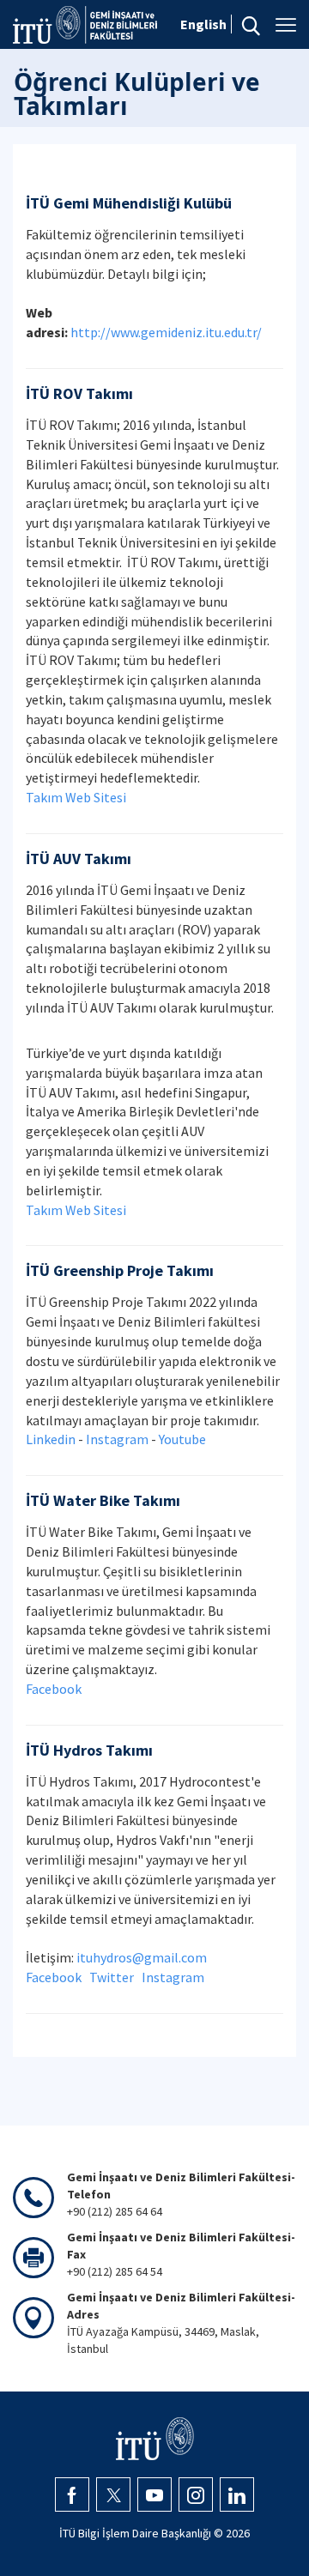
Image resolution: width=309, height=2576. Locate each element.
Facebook (54, 1689)
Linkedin (51, 1439)
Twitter (112, 1977)
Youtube (182, 1439)
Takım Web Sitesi (76, 797)
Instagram (117, 1439)
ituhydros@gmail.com (142, 1957)
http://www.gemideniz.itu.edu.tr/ (166, 332)
